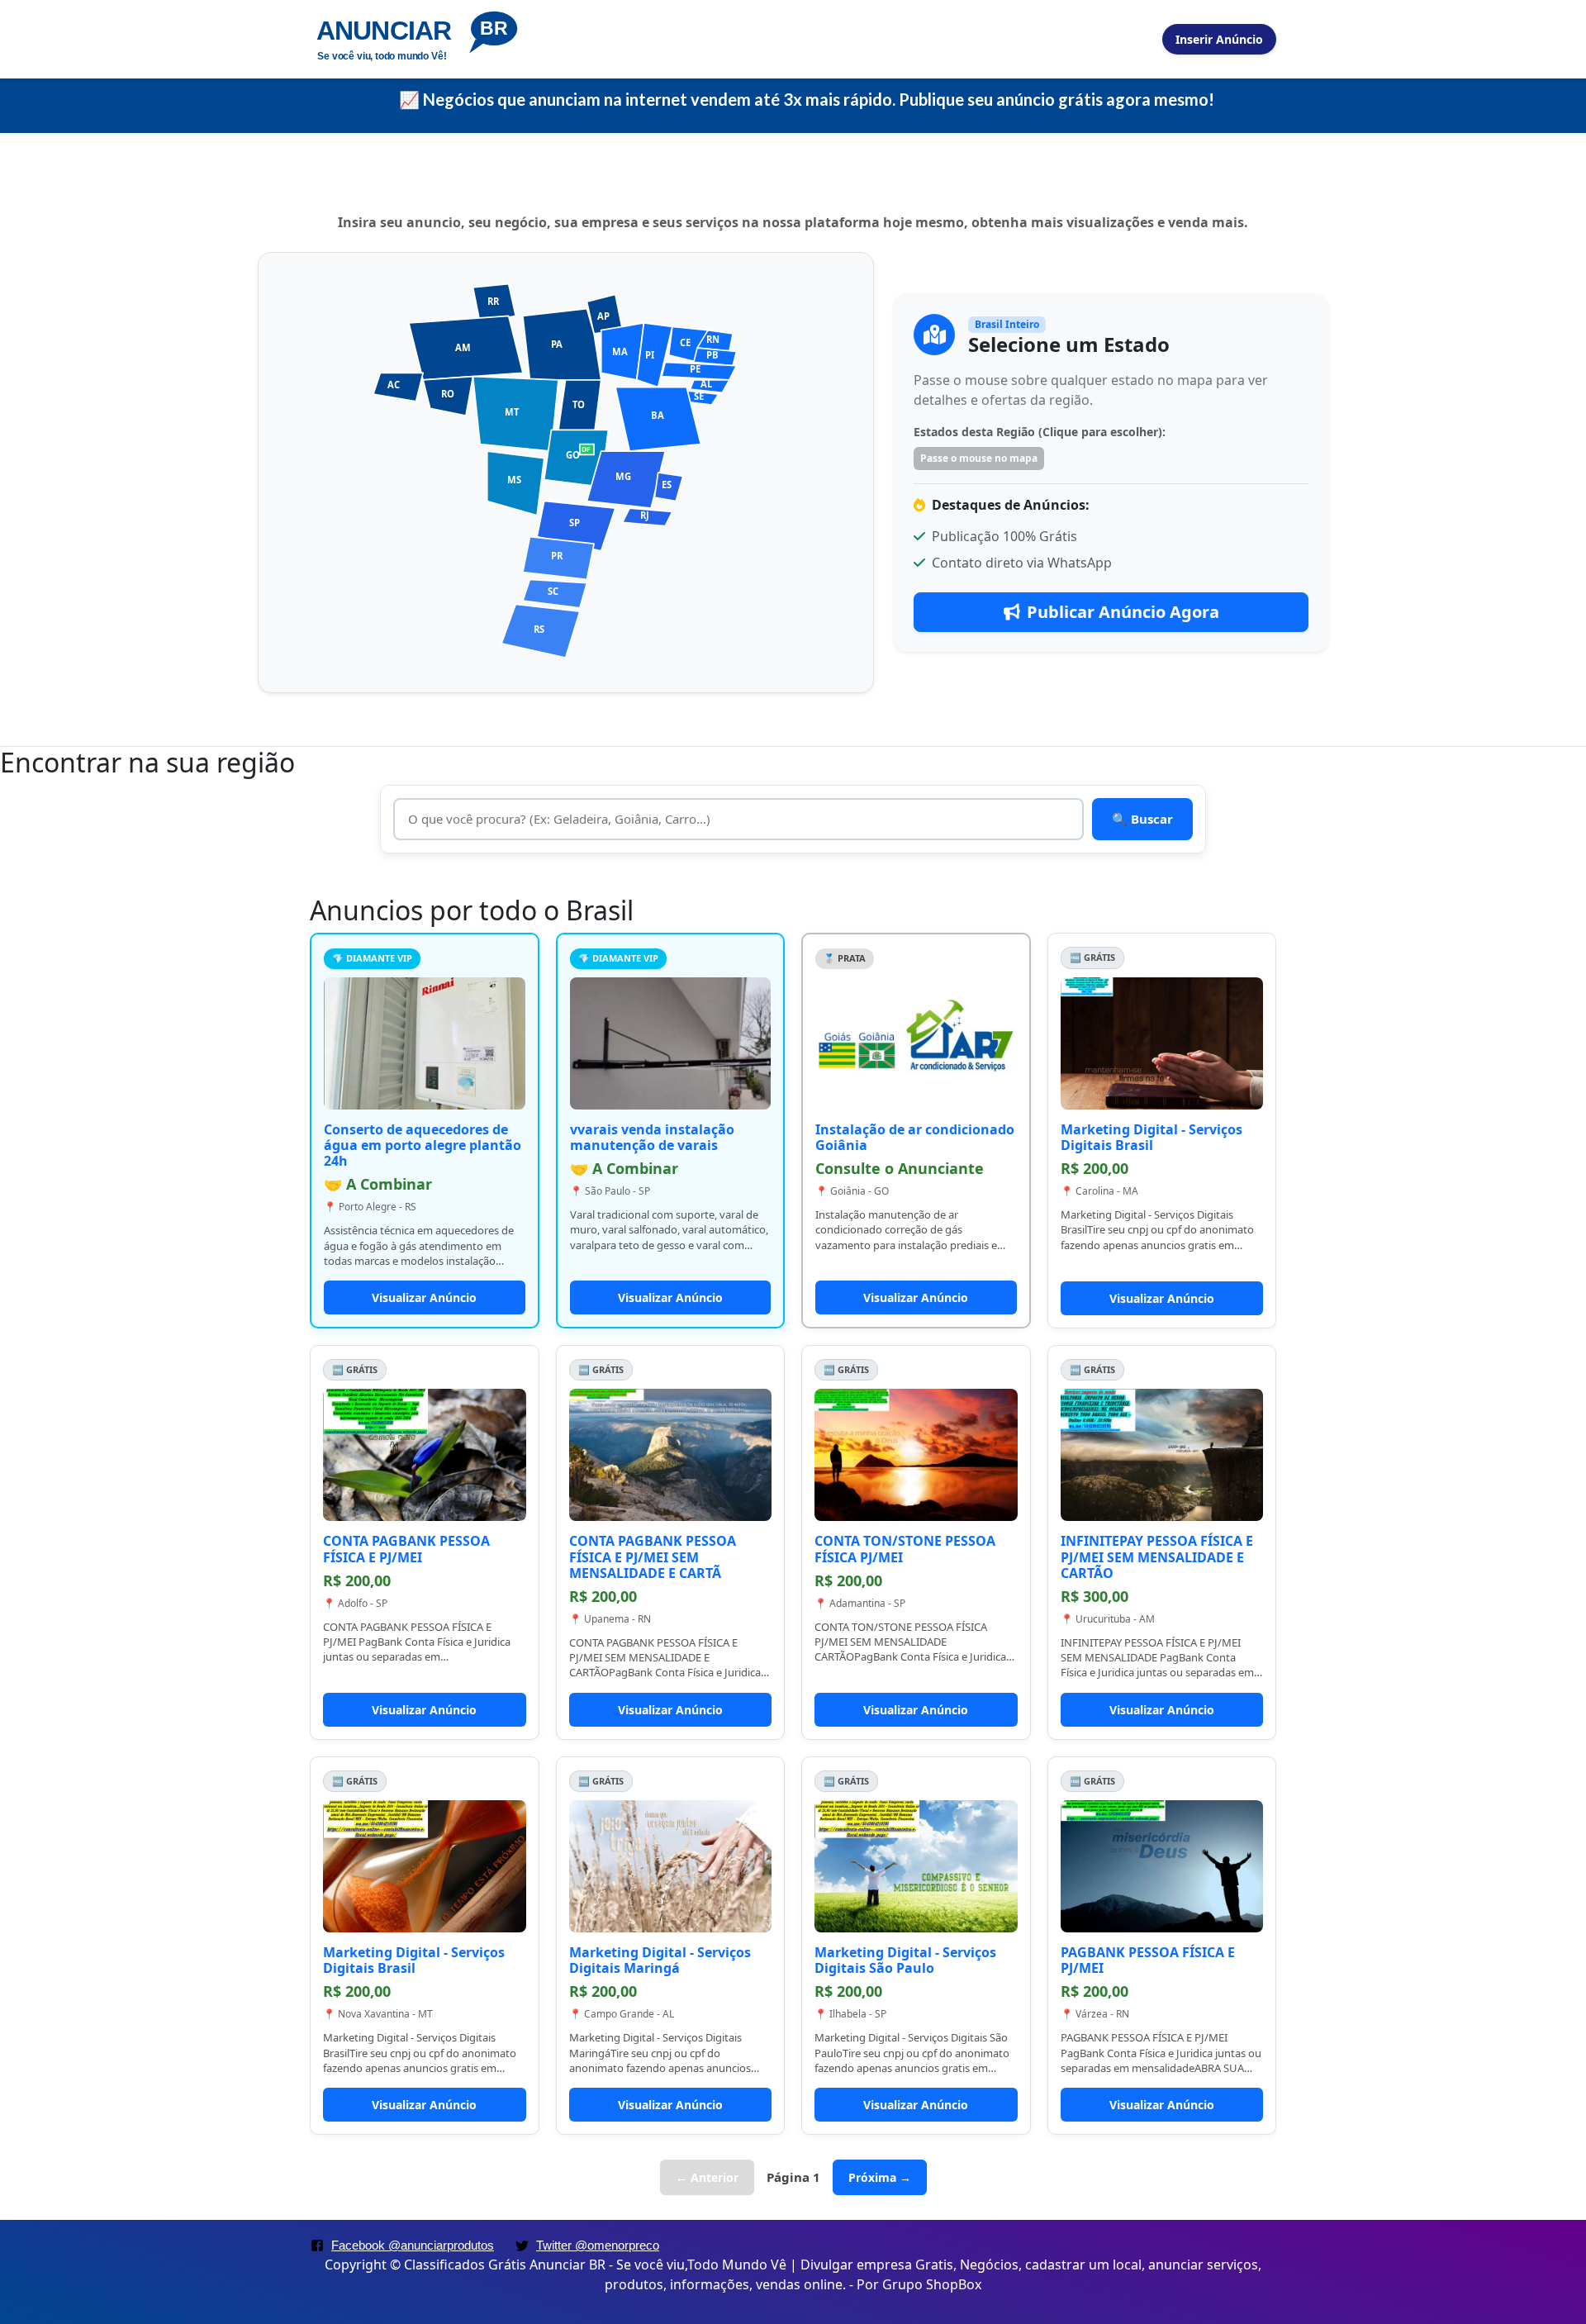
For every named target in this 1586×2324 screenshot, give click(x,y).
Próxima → (880, 2177)
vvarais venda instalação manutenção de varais (652, 1137)
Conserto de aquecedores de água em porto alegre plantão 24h (423, 1145)
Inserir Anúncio (1219, 39)
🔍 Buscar (1142, 819)
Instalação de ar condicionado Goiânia (915, 1137)
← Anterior (707, 2177)
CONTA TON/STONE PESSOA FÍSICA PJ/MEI (905, 1549)
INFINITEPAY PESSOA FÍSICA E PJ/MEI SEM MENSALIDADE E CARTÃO (1157, 1556)
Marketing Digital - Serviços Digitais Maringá (660, 1960)
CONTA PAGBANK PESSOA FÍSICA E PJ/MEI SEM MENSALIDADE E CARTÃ (653, 1556)
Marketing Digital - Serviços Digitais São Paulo (905, 1960)
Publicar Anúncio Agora (1123, 612)
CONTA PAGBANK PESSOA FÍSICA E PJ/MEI (406, 1549)
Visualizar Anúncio (424, 1297)
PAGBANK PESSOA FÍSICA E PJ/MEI (1148, 1960)
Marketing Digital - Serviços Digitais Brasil (1152, 1137)
